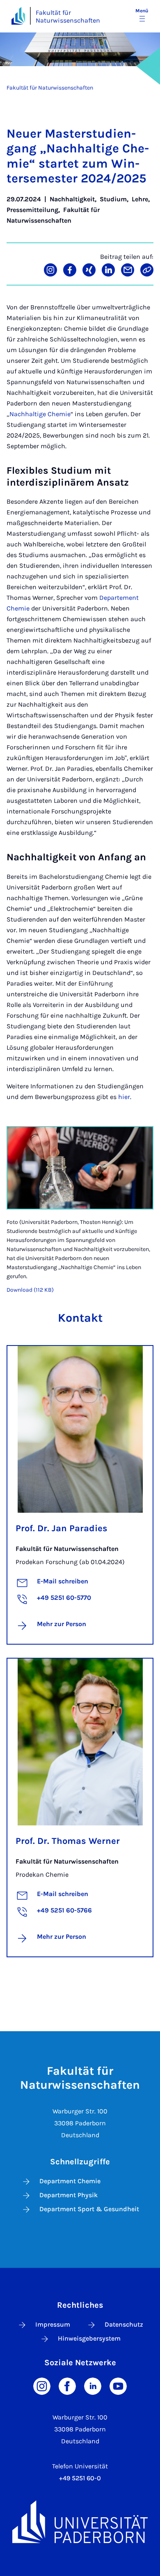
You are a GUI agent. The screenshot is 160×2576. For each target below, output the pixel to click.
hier (124, 1097)
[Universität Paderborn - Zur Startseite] (18, 16)
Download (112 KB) (30, 1290)
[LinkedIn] (93, 2386)
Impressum (53, 2324)
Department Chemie (70, 2181)
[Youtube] (118, 2386)
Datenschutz (124, 2324)
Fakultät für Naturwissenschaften (68, 16)
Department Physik (69, 2195)
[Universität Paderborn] (80, 2522)
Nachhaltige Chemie (40, 414)
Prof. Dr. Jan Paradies (62, 1528)
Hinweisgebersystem (89, 2338)
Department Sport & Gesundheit (89, 2209)
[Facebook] (67, 2386)
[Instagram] (42, 2386)
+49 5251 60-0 (80, 2478)
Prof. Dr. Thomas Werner (68, 1841)
